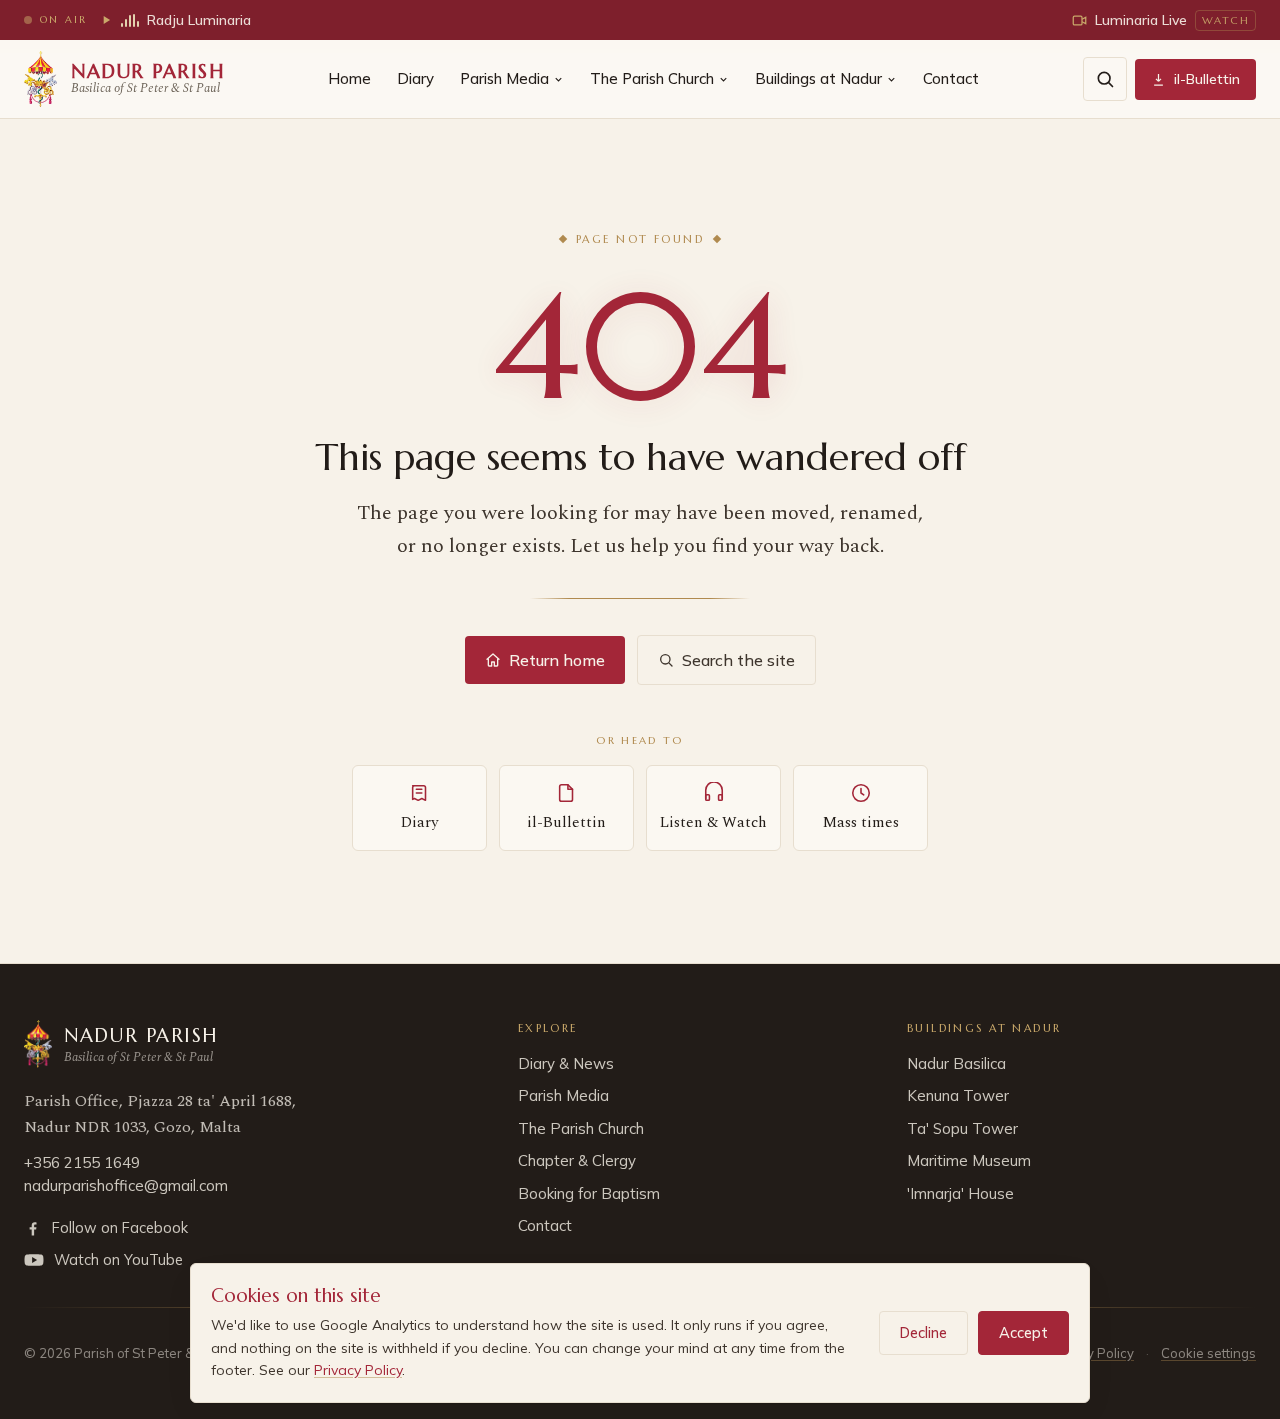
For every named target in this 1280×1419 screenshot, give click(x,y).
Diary (415, 78)
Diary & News (566, 1063)
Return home (557, 660)
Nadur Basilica (956, 1063)
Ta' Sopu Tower (962, 1128)
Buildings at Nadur (818, 78)
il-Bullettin (1207, 79)
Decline (923, 1332)
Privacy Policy (358, 1370)
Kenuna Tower (958, 1095)
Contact (951, 78)
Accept (1023, 1332)
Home (349, 78)
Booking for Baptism (589, 1193)
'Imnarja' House (960, 1193)
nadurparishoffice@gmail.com (126, 1185)
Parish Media (504, 78)
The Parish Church (652, 78)
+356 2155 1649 (82, 1162)
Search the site (738, 660)
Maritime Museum (969, 1160)
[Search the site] (1105, 79)
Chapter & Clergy (577, 1160)
